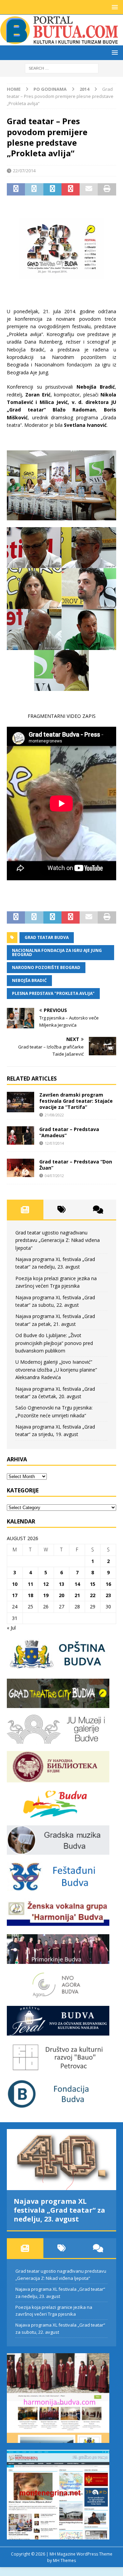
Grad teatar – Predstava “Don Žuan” (76, 1165)
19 (46, 1595)
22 (93, 1595)
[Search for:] (62, 68)
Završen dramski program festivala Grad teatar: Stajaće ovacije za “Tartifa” (76, 1101)
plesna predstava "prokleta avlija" (53, 993)
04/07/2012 (54, 1176)
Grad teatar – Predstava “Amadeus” (69, 1132)
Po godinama (50, 89)
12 (46, 1584)
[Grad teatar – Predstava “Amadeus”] (20, 1135)
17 (15, 1595)
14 (77, 1584)
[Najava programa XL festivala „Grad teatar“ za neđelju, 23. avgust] (61, 2160)
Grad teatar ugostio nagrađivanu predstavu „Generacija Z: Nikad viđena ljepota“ (58, 1240)
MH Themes (64, 2560)
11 (30, 1584)
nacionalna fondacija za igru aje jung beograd (57, 952)
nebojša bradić (29, 980)
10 (15, 1584)
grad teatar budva (47, 937)
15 (93, 1584)
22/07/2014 (24, 171)
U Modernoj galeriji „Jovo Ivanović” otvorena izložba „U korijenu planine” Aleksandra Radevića (56, 1370)
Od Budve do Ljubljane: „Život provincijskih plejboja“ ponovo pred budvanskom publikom (54, 1343)
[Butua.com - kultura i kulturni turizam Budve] (60, 41)
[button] (114, 7)
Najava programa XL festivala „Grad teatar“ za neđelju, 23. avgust (59, 2210)
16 (108, 1584)
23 (108, 1595)
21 (77, 1595)
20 (61, 1595)
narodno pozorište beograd (46, 967)
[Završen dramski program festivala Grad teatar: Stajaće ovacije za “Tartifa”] (20, 1102)
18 (30, 1595)
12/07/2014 (54, 1143)
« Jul (11, 1628)
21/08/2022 (54, 1115)
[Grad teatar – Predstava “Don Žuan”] (20, 1168)
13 (61, 1584)
